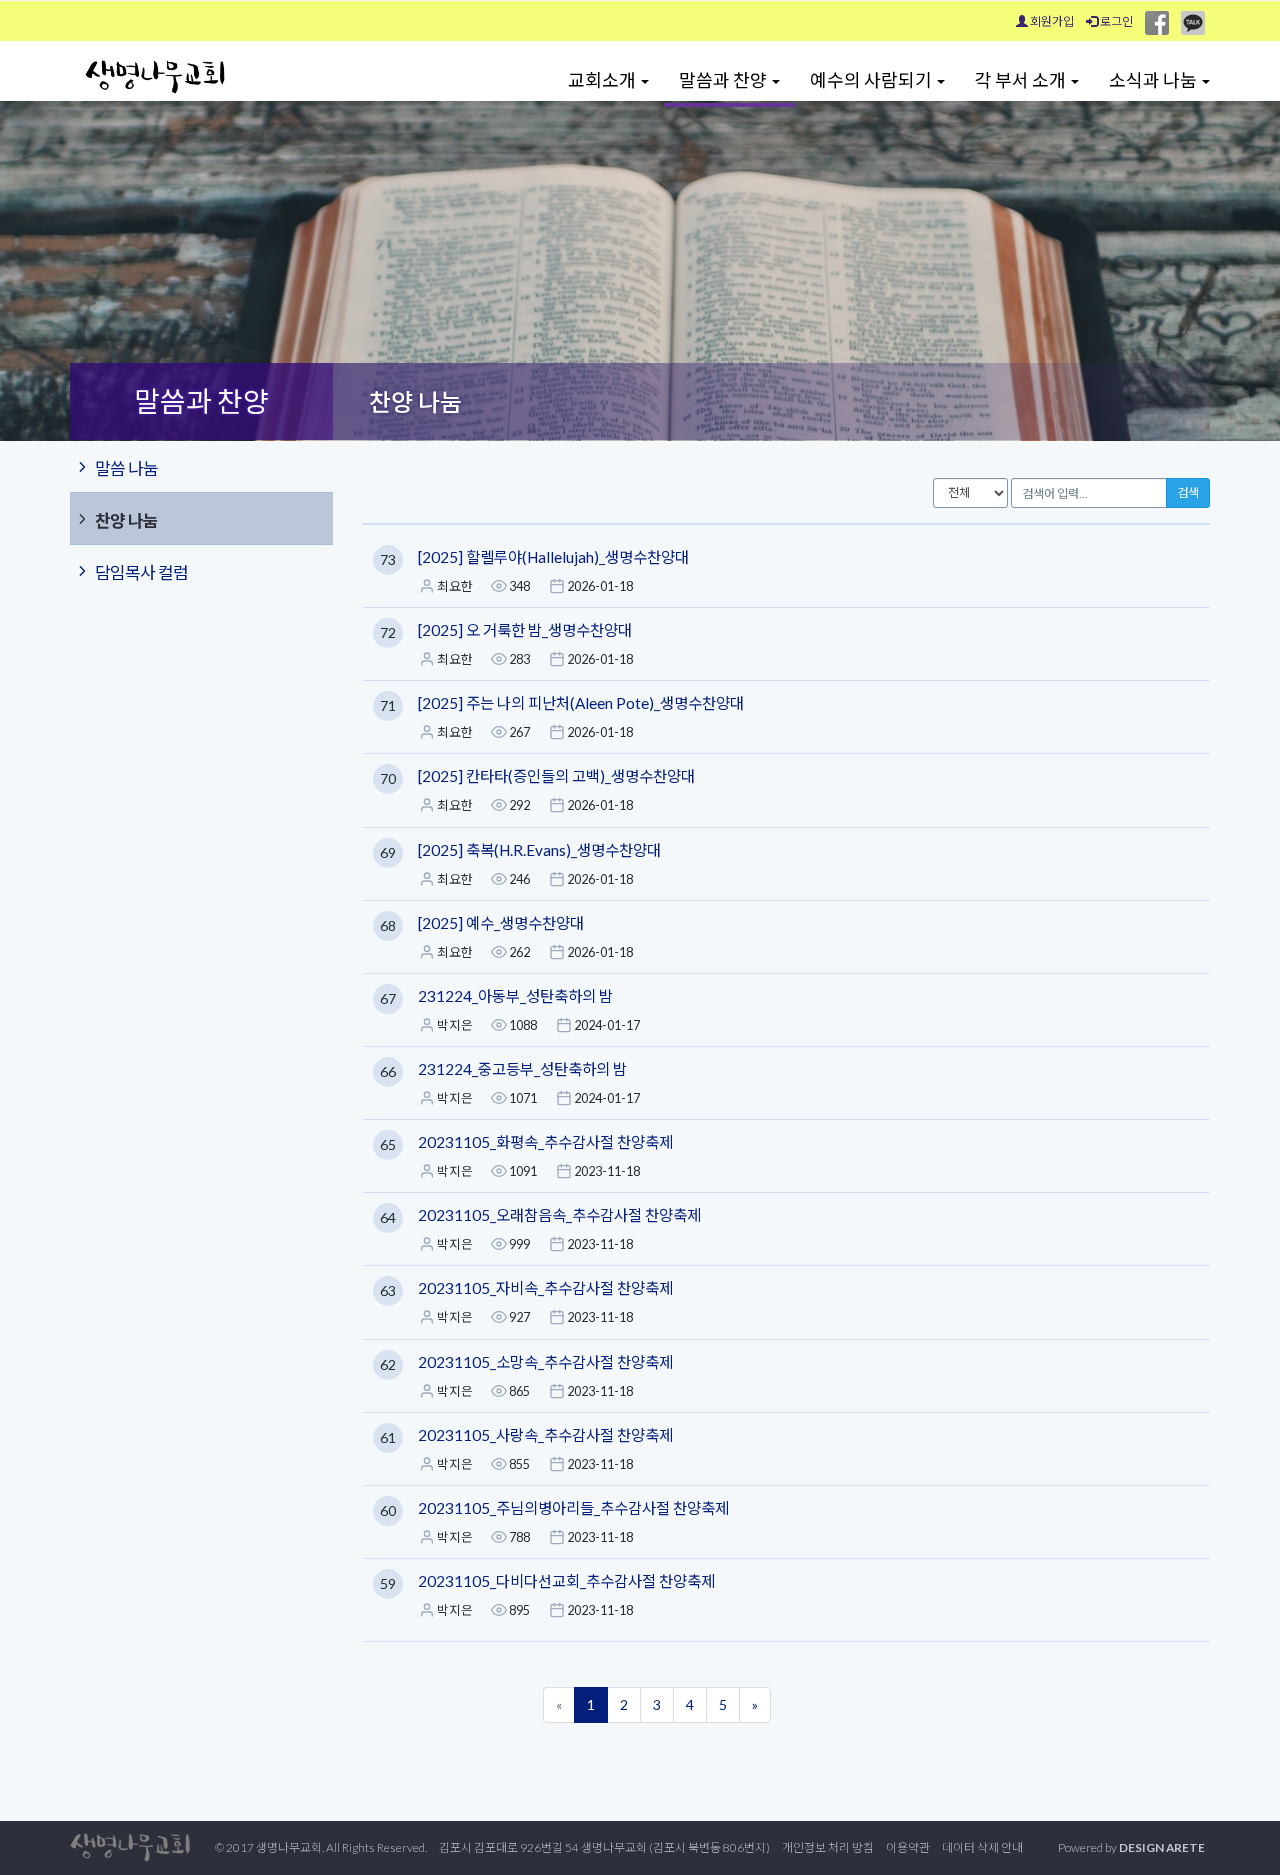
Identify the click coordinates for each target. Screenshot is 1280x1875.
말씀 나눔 (126, 468)
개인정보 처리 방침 (828, 1847)
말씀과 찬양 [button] (724, 80)
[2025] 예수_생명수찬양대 (501, 923)
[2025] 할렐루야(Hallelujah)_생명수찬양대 (553, 557)
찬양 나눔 (126, 520)
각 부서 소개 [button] (1022, 80)
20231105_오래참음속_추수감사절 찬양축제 (559, 1215)
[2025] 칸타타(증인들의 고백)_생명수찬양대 (556, 776)
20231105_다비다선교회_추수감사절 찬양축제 (566, 1581)
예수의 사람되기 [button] (872, 80)
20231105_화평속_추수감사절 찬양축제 (545, 1142)
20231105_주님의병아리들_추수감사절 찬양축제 (573, 1508)
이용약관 (908, 1847)
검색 (1188, 492)
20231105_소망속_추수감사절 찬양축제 (545, 1362)
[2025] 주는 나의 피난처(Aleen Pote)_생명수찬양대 (581, 703)
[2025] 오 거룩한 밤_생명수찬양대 (525, 630)
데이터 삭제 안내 (982, 1847)
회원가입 (1051, 21)
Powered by (1131, 1847)
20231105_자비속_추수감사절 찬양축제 (545, 1288)
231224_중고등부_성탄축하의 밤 (522, 1069)
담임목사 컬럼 (141, 572)
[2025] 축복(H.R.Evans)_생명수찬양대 (539, 850)
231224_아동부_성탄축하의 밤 (515, 996)
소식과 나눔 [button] (1154, 80)
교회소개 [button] (603, 80)
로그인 (1115, 21)
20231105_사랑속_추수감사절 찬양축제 (545, 1435)
